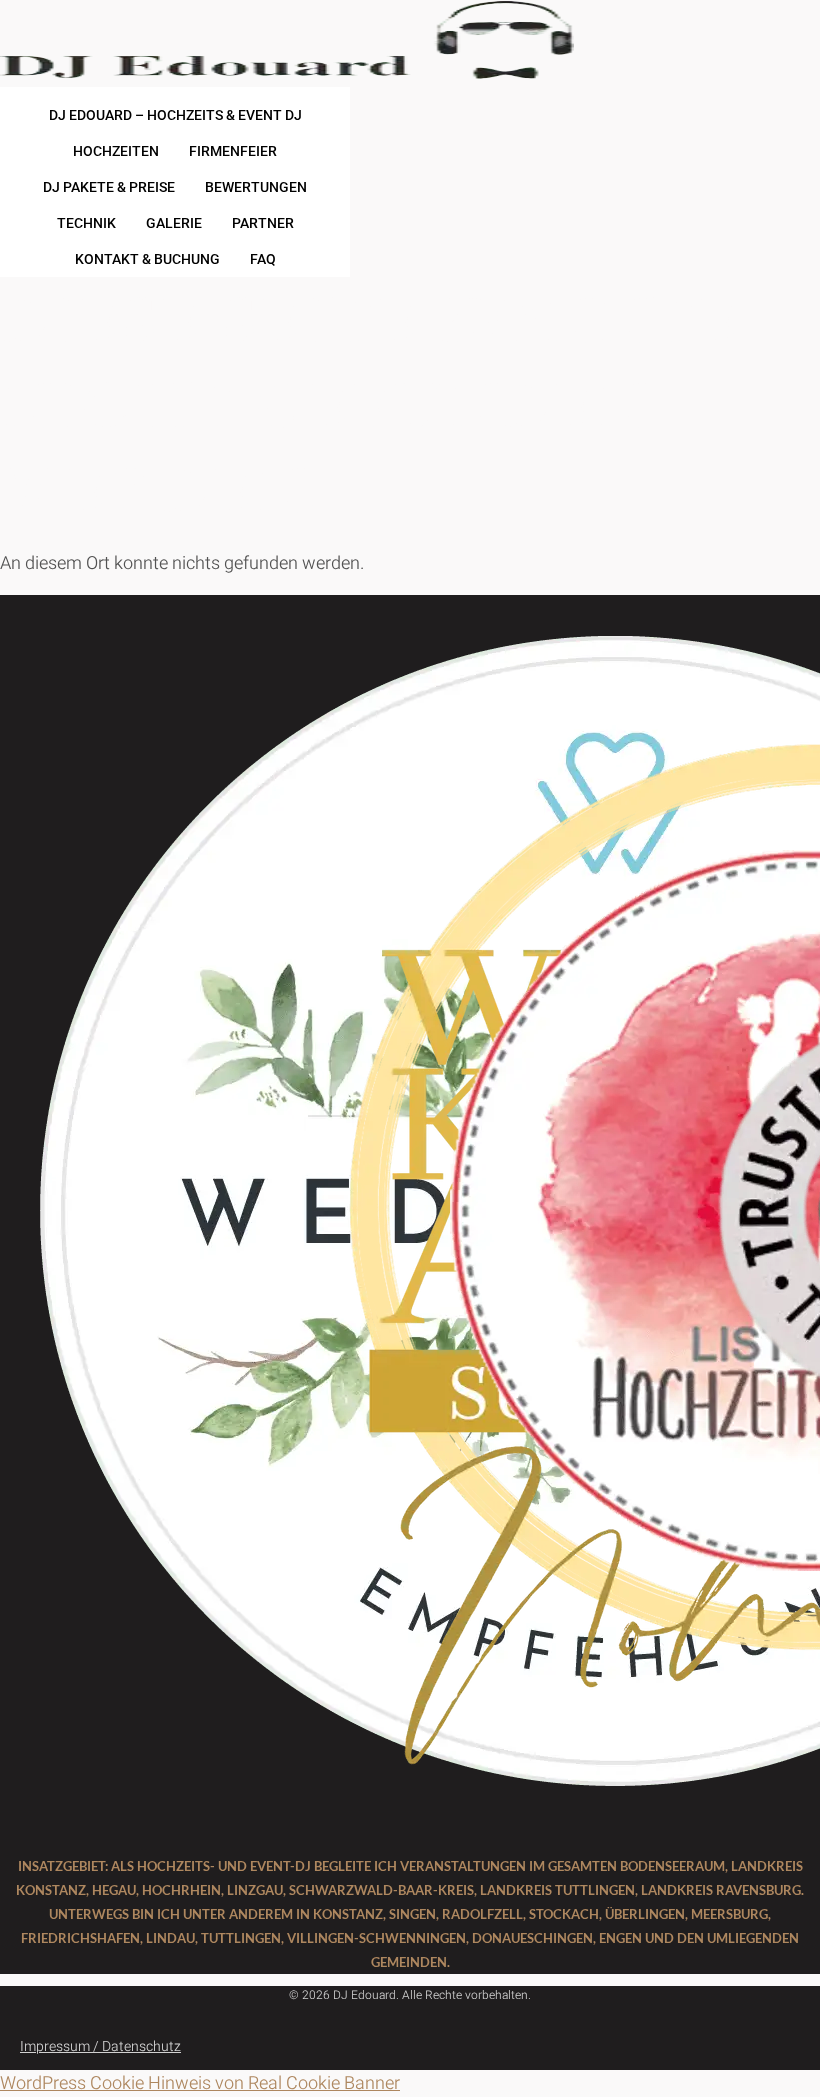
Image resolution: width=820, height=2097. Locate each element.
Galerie (174, 223)
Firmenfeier (233, 151)
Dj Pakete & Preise (109, 187)
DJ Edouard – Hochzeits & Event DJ (175, 115)
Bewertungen (256, 187)
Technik (86, 223)
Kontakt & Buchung (147, 259)
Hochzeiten (116, 151)
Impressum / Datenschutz (100, 2046)
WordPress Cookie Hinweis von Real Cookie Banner (200, 2083)
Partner (263, 223)
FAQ (263, 259)
